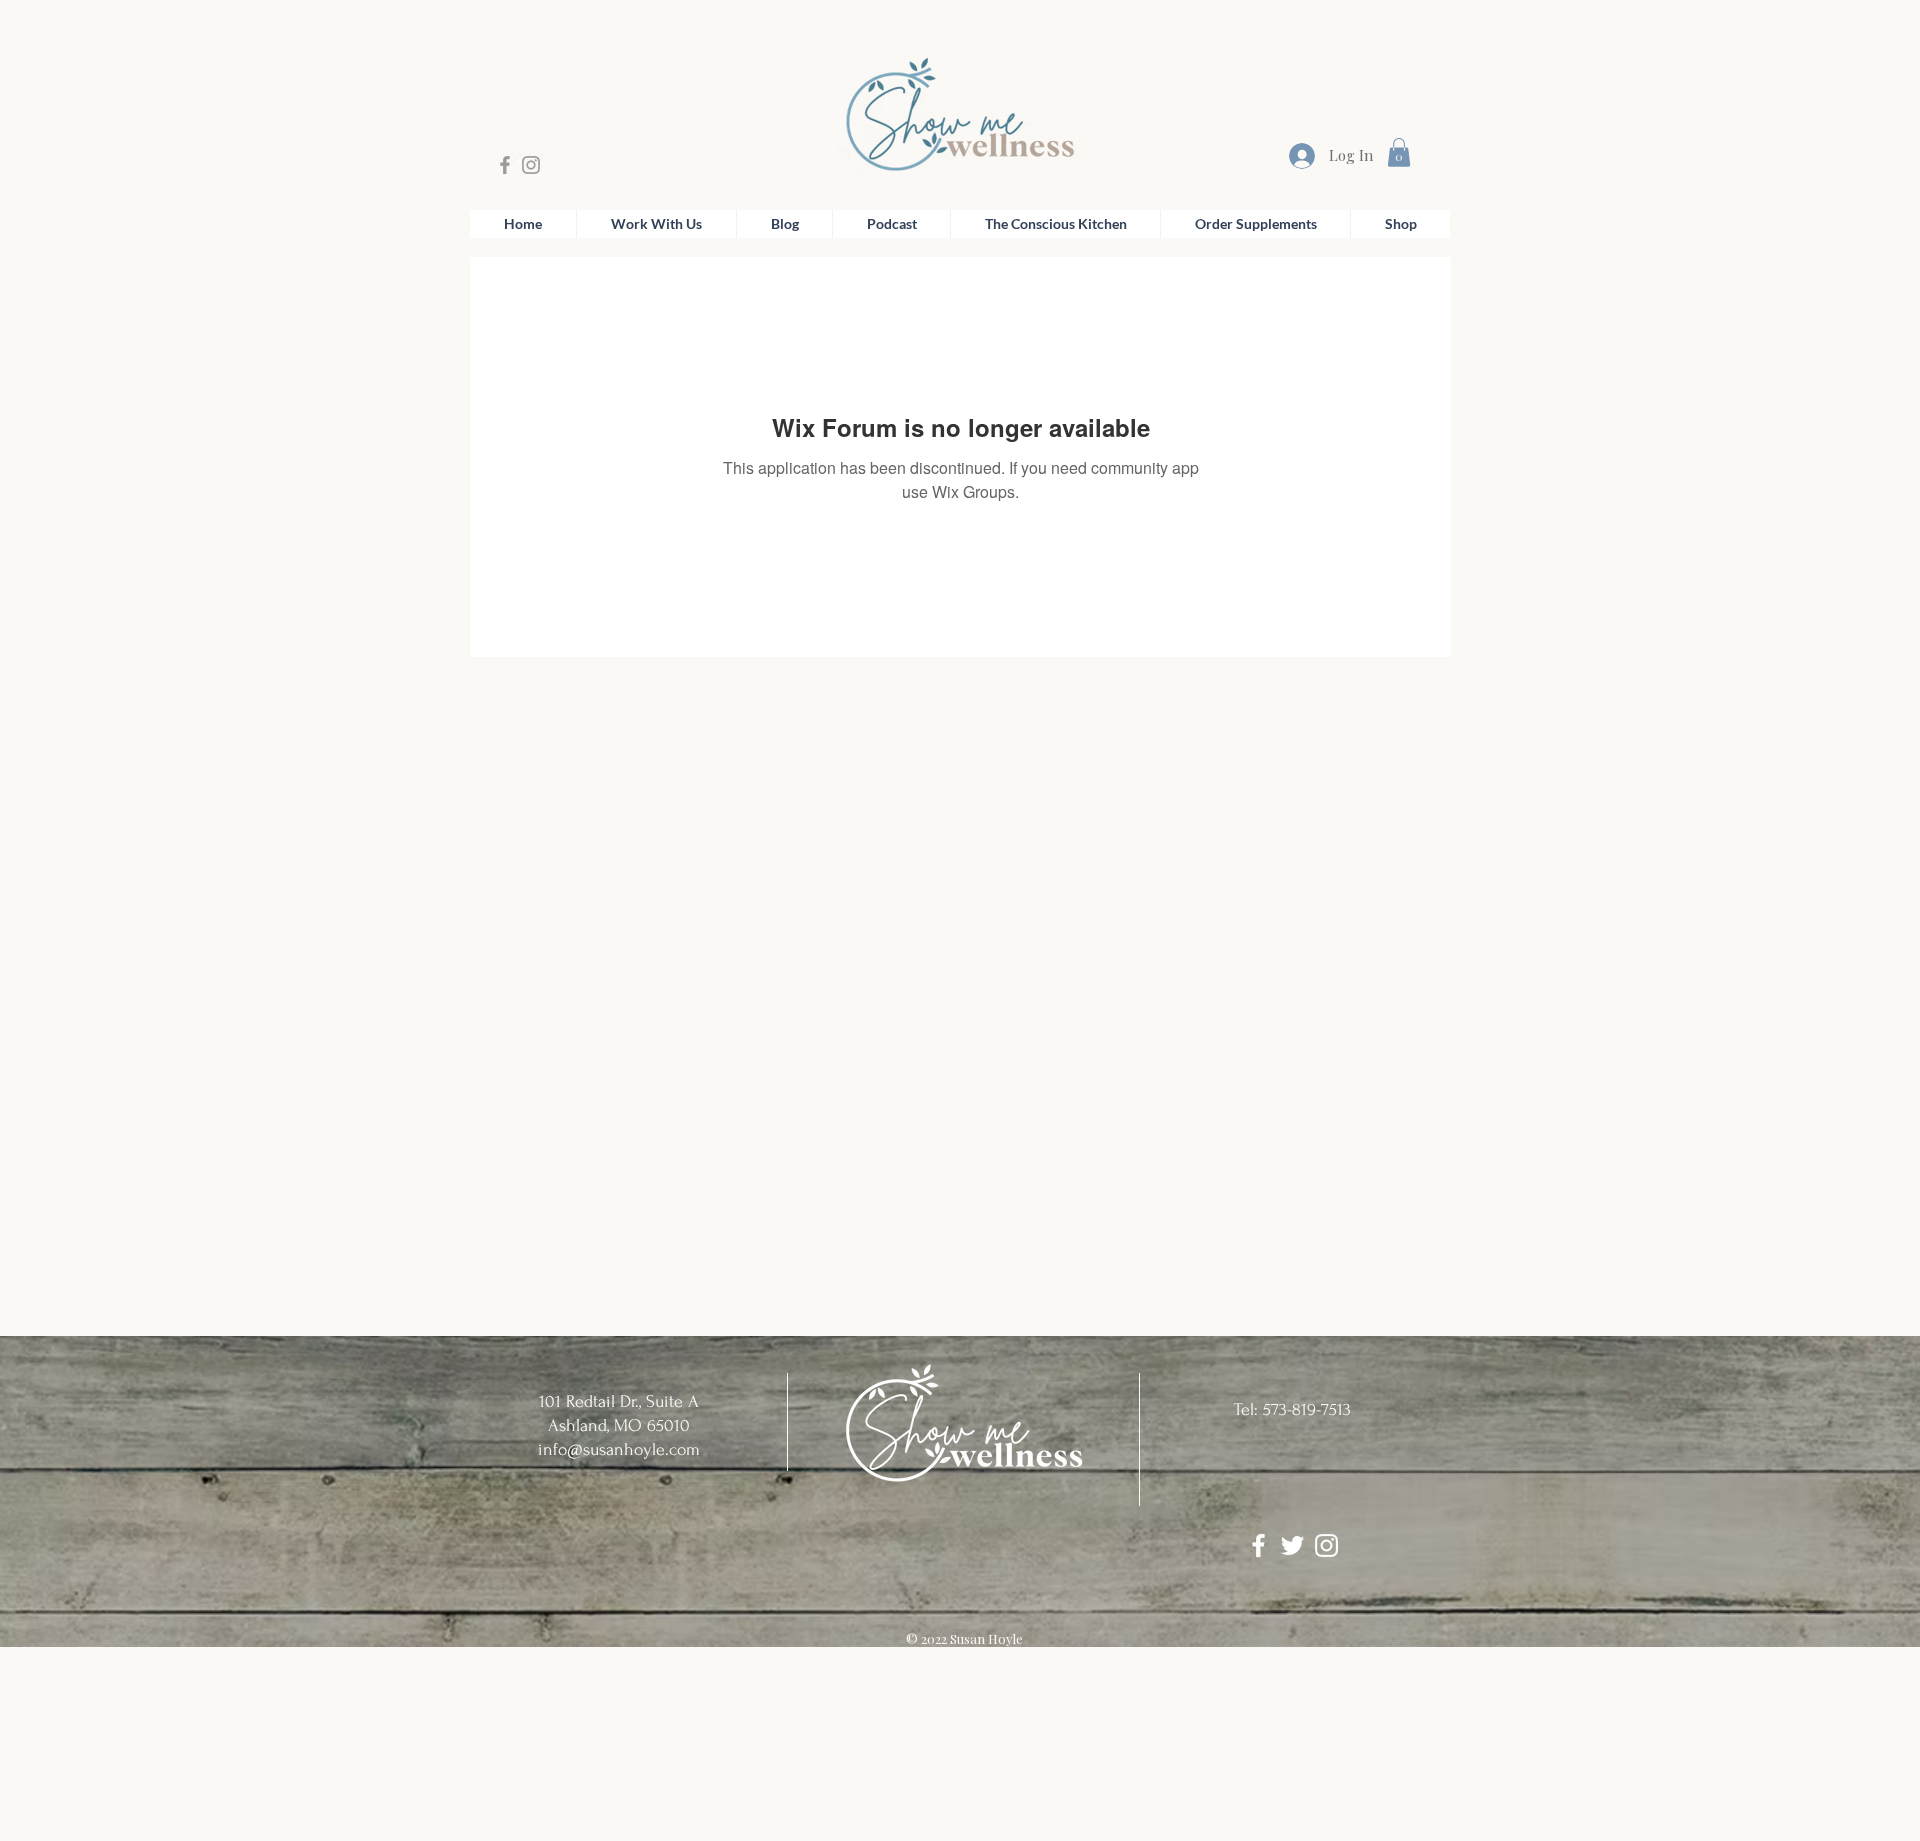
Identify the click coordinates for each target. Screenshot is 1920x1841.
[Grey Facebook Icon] (505, 165)
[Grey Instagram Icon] (531, 165)
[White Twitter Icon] (1292, 1545)
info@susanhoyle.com (619, 1449)
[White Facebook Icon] (1258, 1545)
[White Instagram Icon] (1326, 1545)
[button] (1399, 152)
